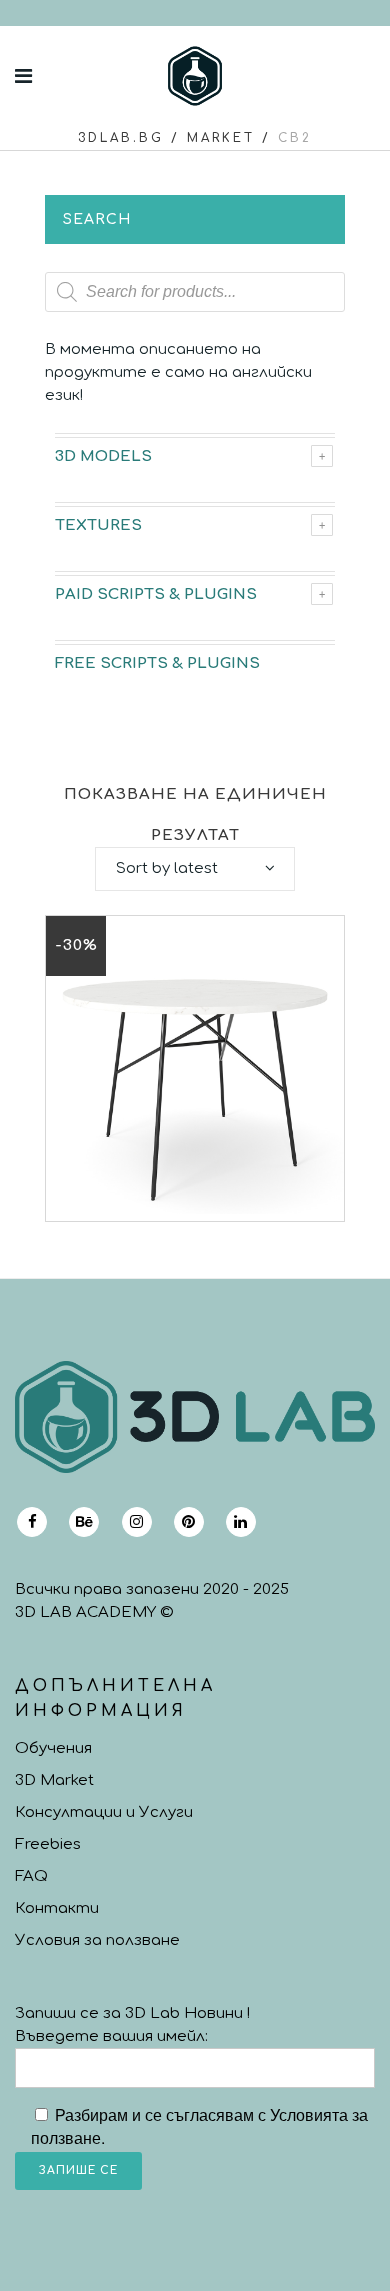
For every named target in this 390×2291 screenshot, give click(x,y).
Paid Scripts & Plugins (156, 594)
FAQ (31, 1876)
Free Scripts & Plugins (157, 663)
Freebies (48, 1844)
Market (221, 138)
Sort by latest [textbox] (167, 868)
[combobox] (195, 869)
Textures (98, 525)
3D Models (103, 456)
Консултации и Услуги (104, 1812)
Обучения (53, 1748)
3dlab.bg (121, 138)
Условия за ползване (97, 1940)
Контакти (57, 1908)
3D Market (54, 1780)
